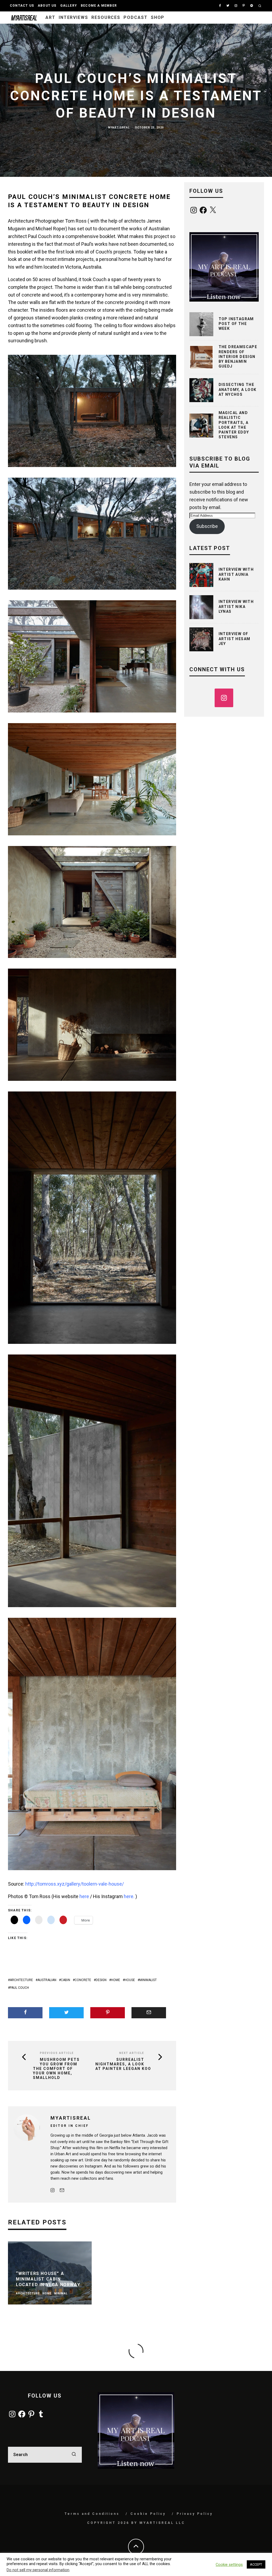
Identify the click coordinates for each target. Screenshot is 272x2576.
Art (50, 17)
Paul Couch (19, 1988)
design (101, 1980)
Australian (47, 1980)
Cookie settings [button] (229, 2565)
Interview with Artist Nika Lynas (236, 606)
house (130, 1980)
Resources (106, 17)
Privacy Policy (195, 2514)
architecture (21, 1980)
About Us (47, 6)
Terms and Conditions (92, 2514)
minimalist (148, 1980)
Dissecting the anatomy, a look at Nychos (238, 389)
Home (116, 1980)
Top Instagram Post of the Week (236, 324)
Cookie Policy (148, 2514)
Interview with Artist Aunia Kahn (236, 574)
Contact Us (22, 6)
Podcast (135, 17)
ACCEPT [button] (256, 2564)
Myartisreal (119, 128)
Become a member (99, 6)
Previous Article (57, 2053)
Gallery (69, 6)
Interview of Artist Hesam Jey (235, 639)
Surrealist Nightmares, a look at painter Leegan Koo (123, 2064)
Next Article (132, 2053)
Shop (158, 17)
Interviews (73, 17)
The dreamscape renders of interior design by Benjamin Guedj (238, 357)
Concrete (83, 1980)
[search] (74, 2455)
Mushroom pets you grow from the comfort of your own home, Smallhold (56, 2068)
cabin (65, 1980)
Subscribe (207, 526)
